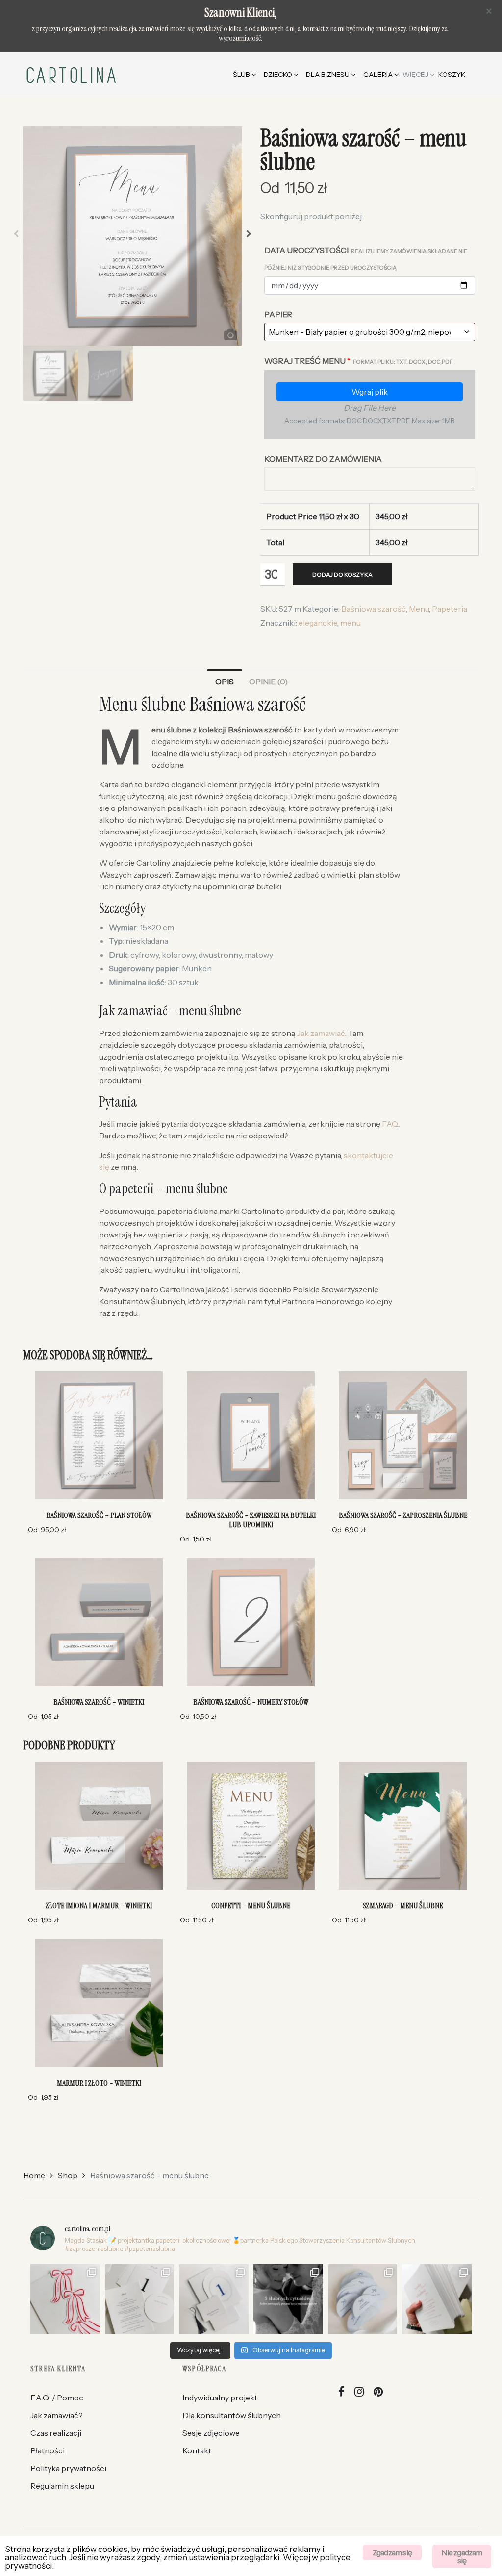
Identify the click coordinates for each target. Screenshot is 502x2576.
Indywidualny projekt (220, 2398)
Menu (419, 609)
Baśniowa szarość (374, 609)
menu (351, 623)
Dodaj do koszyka (342, 574)
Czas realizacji (56, 2433)
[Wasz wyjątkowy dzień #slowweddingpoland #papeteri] (288, 2299)
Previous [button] (16, 236)
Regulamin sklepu (62, 2486)
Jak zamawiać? (57, 2415)
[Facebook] (342, 2392)
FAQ (390, 1124)
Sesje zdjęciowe (211, 2433)
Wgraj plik (370, 392)
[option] (133, 236)
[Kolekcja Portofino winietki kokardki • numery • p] (65, 2299)
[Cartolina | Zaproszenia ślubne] (71, 75)
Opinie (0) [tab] (268, 682)
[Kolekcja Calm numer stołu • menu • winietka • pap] (140, 2299)
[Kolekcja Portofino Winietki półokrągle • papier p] (363, 2299)
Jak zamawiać (321, 1033)
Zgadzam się (392, 2552)
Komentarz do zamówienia (323, 459)
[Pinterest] (378, 2392)
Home (34, 2175)
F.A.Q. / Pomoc (57, 2398)
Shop (68, 2175)
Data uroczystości (366, 258)
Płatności (48, 2450)
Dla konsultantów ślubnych (232, 2415)
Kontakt (197, 2450)
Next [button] (249, 236)
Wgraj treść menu (359, 361)
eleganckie (318, 623)
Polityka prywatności (68, 2468)
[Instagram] (359, 2392)
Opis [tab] (225, 682)
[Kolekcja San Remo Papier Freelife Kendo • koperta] (437, 2299)
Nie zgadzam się (462, 2556)
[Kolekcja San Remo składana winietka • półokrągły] (214, 2299)
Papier (278, 314)
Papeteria (450, 609)
